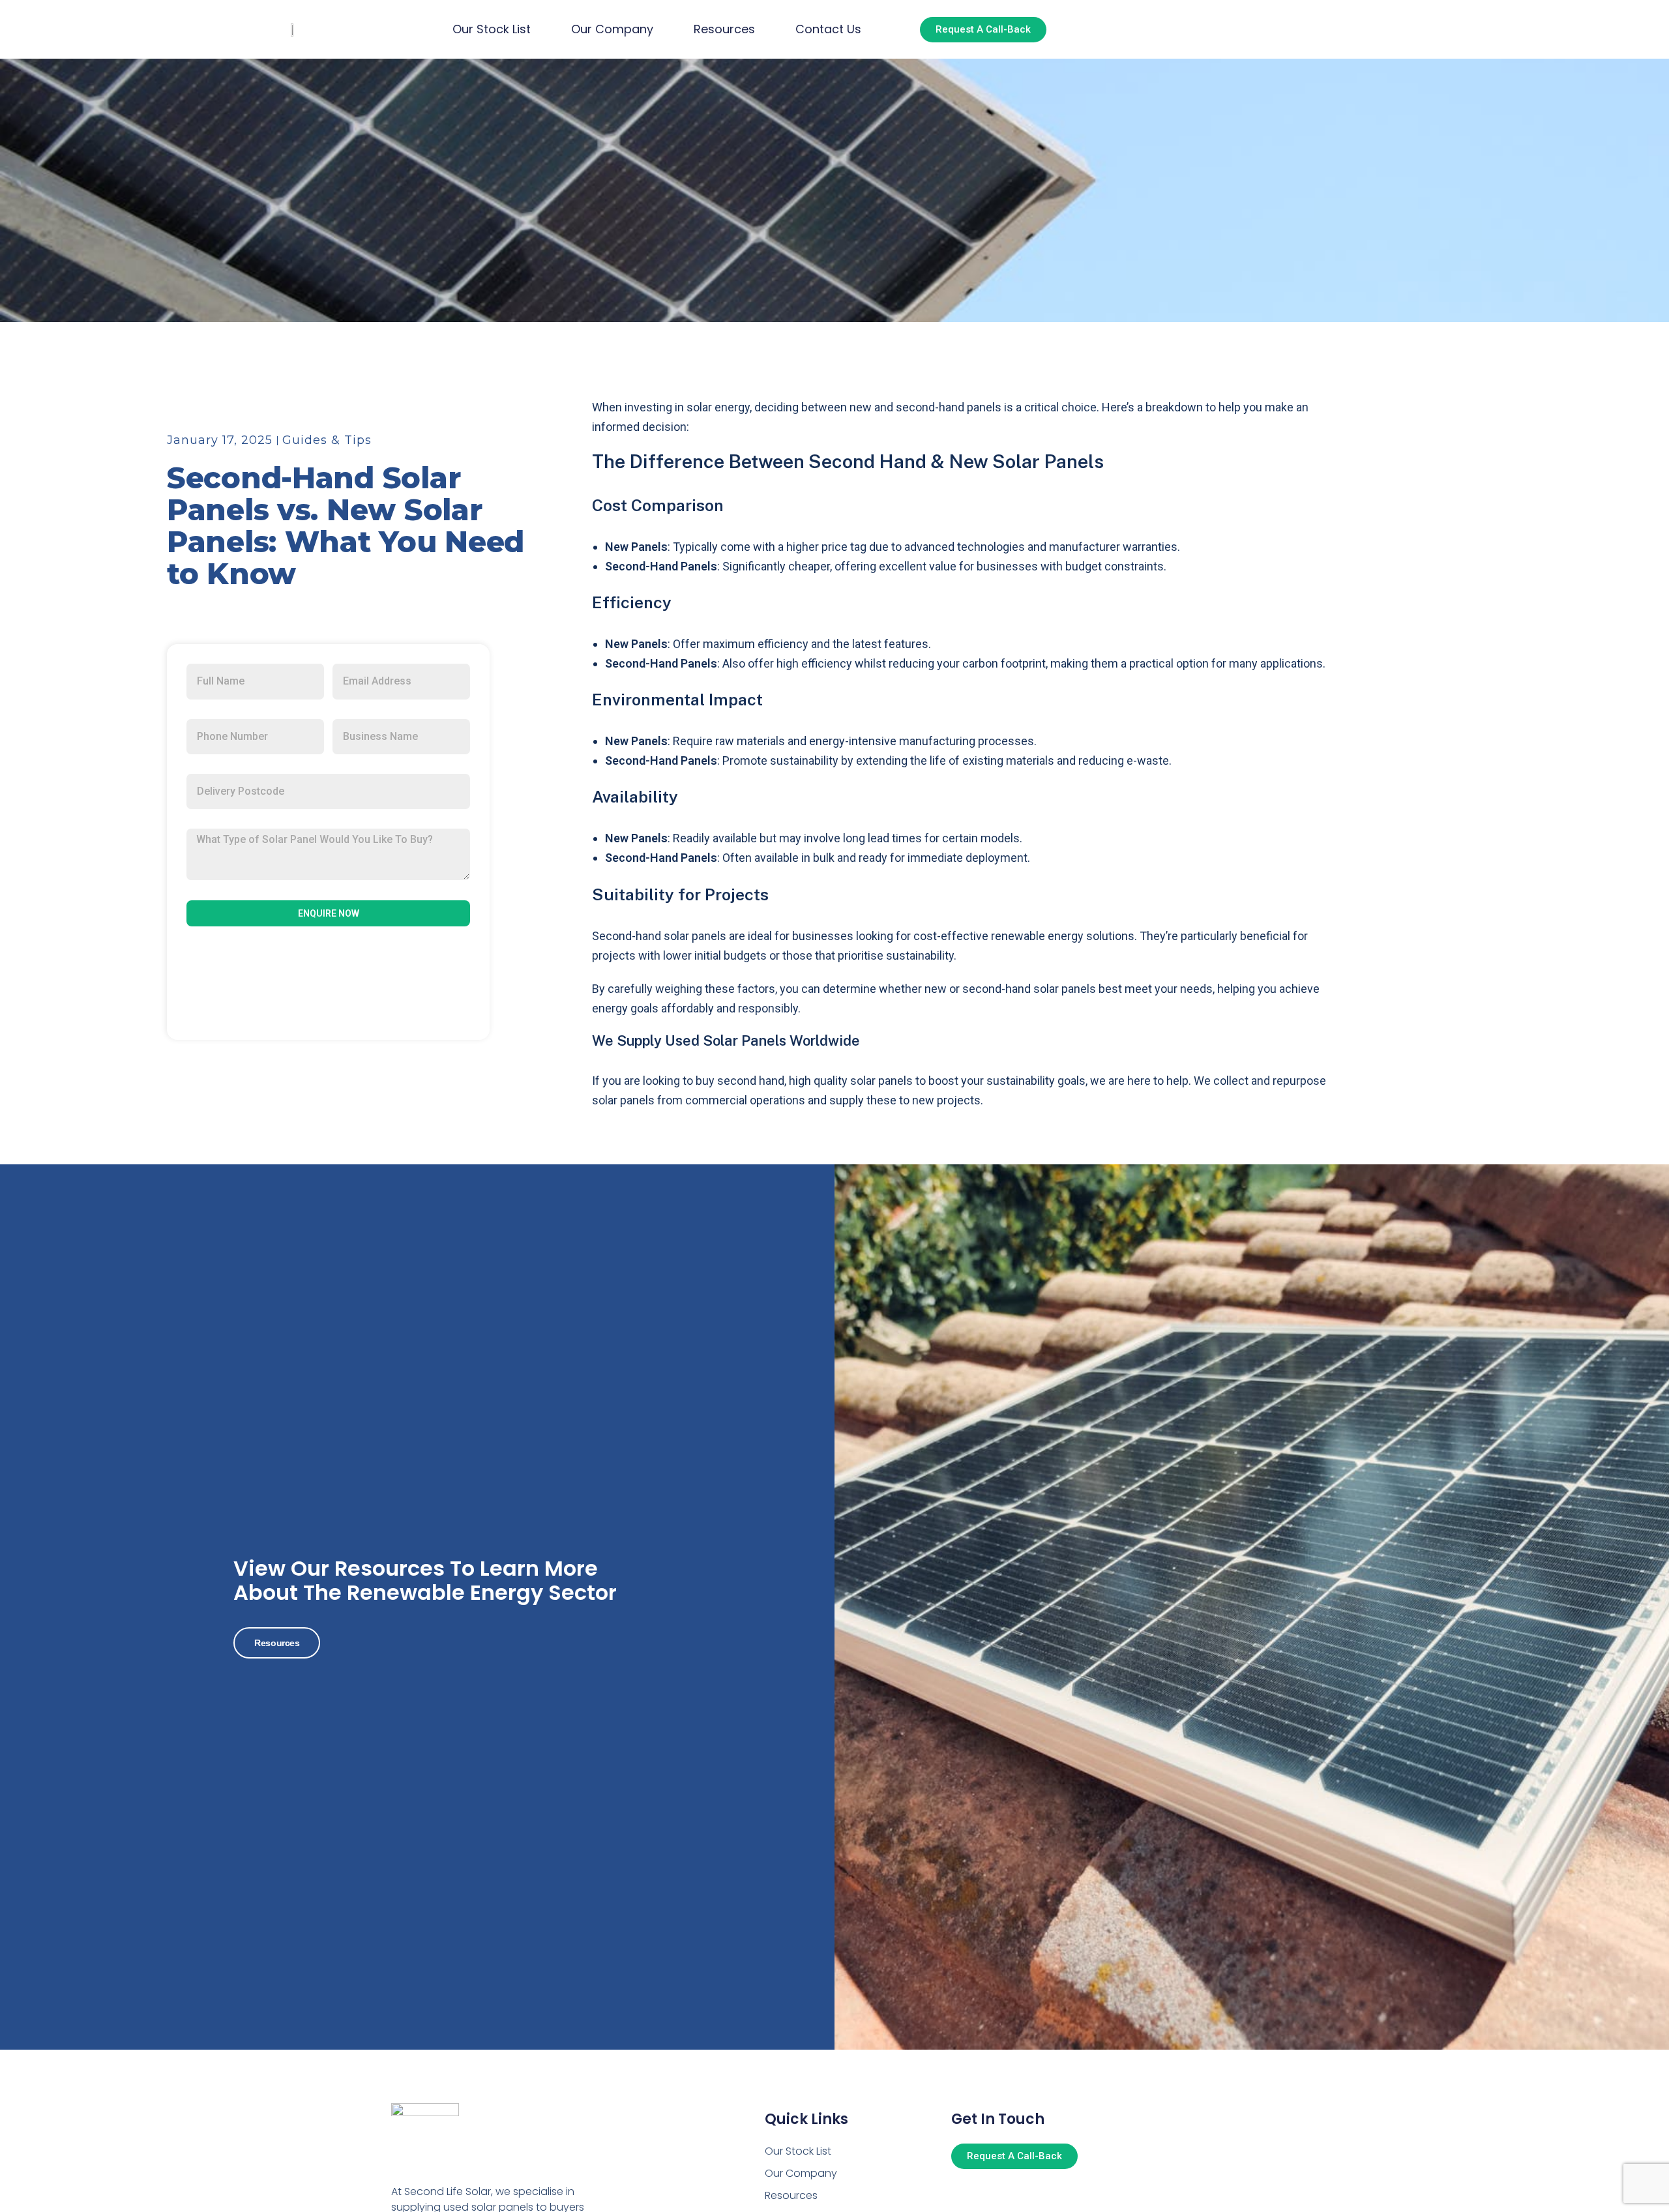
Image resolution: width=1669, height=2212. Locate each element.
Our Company (612, 29)
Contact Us (828, 29)
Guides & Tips (327, 440)
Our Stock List (492, 29)
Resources (724, 29)
